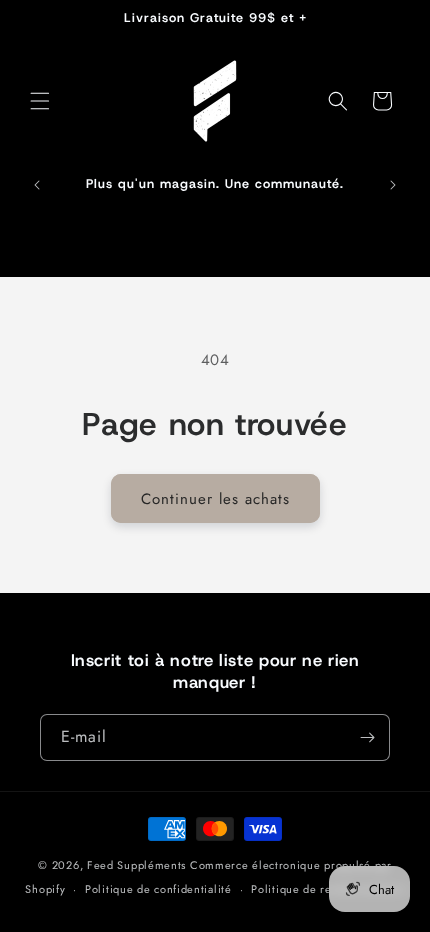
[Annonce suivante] (393, 185)
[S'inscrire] (367, 737)
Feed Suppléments (136, 865)
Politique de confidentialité (158, 889)
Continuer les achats (215, 499)
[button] (40, 101)
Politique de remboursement (327, 889)
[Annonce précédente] (37, 185)
